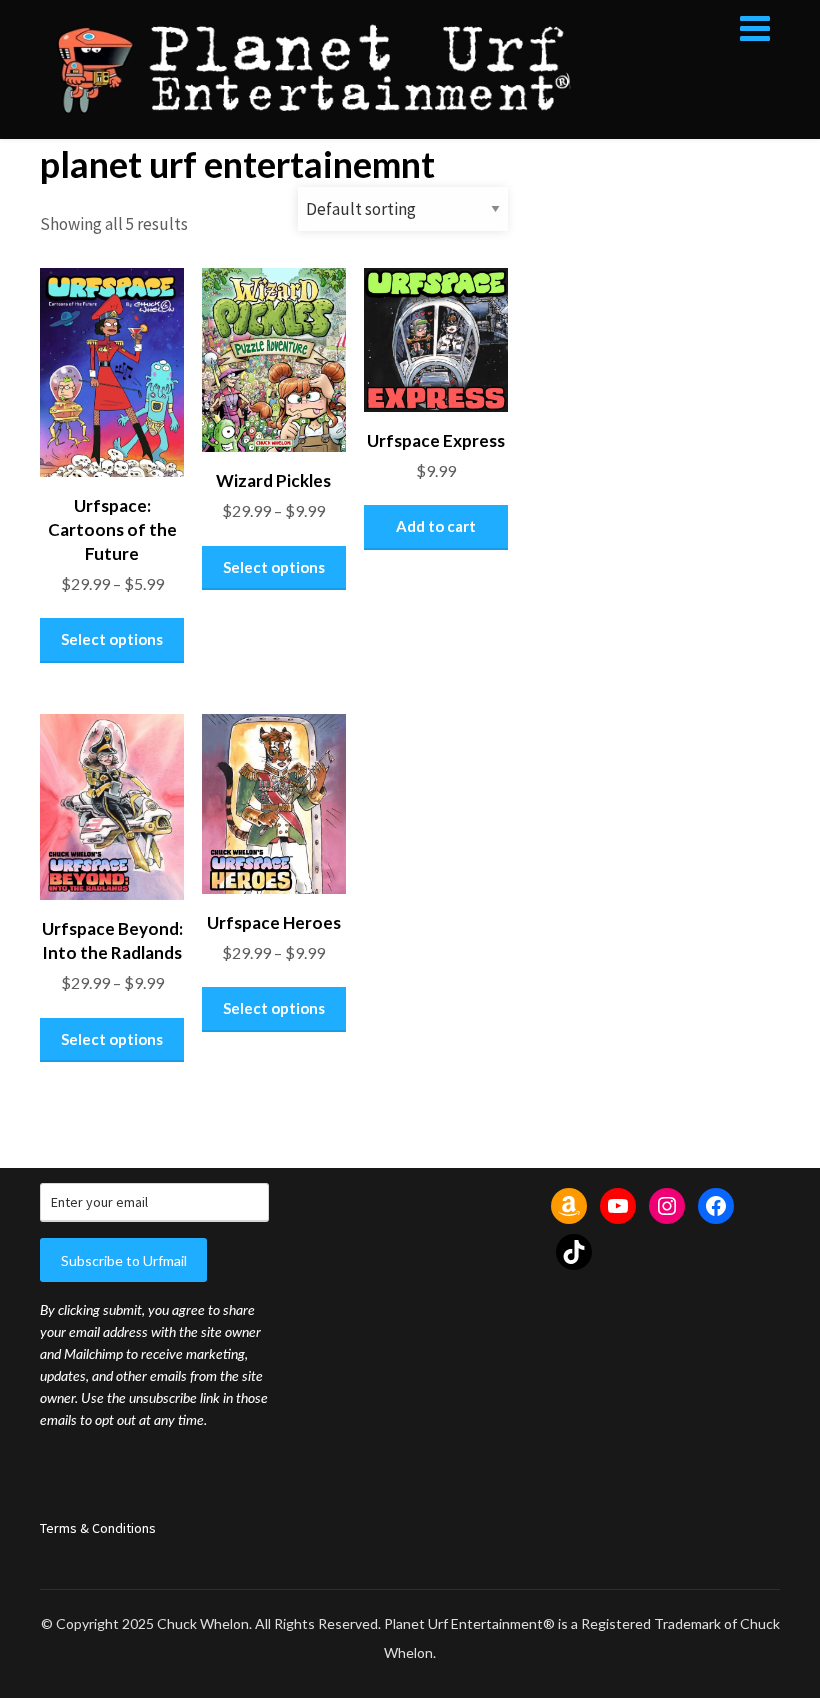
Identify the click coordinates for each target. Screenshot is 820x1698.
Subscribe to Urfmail (124, 1260)
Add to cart (436, 526)
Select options (112, 639)
